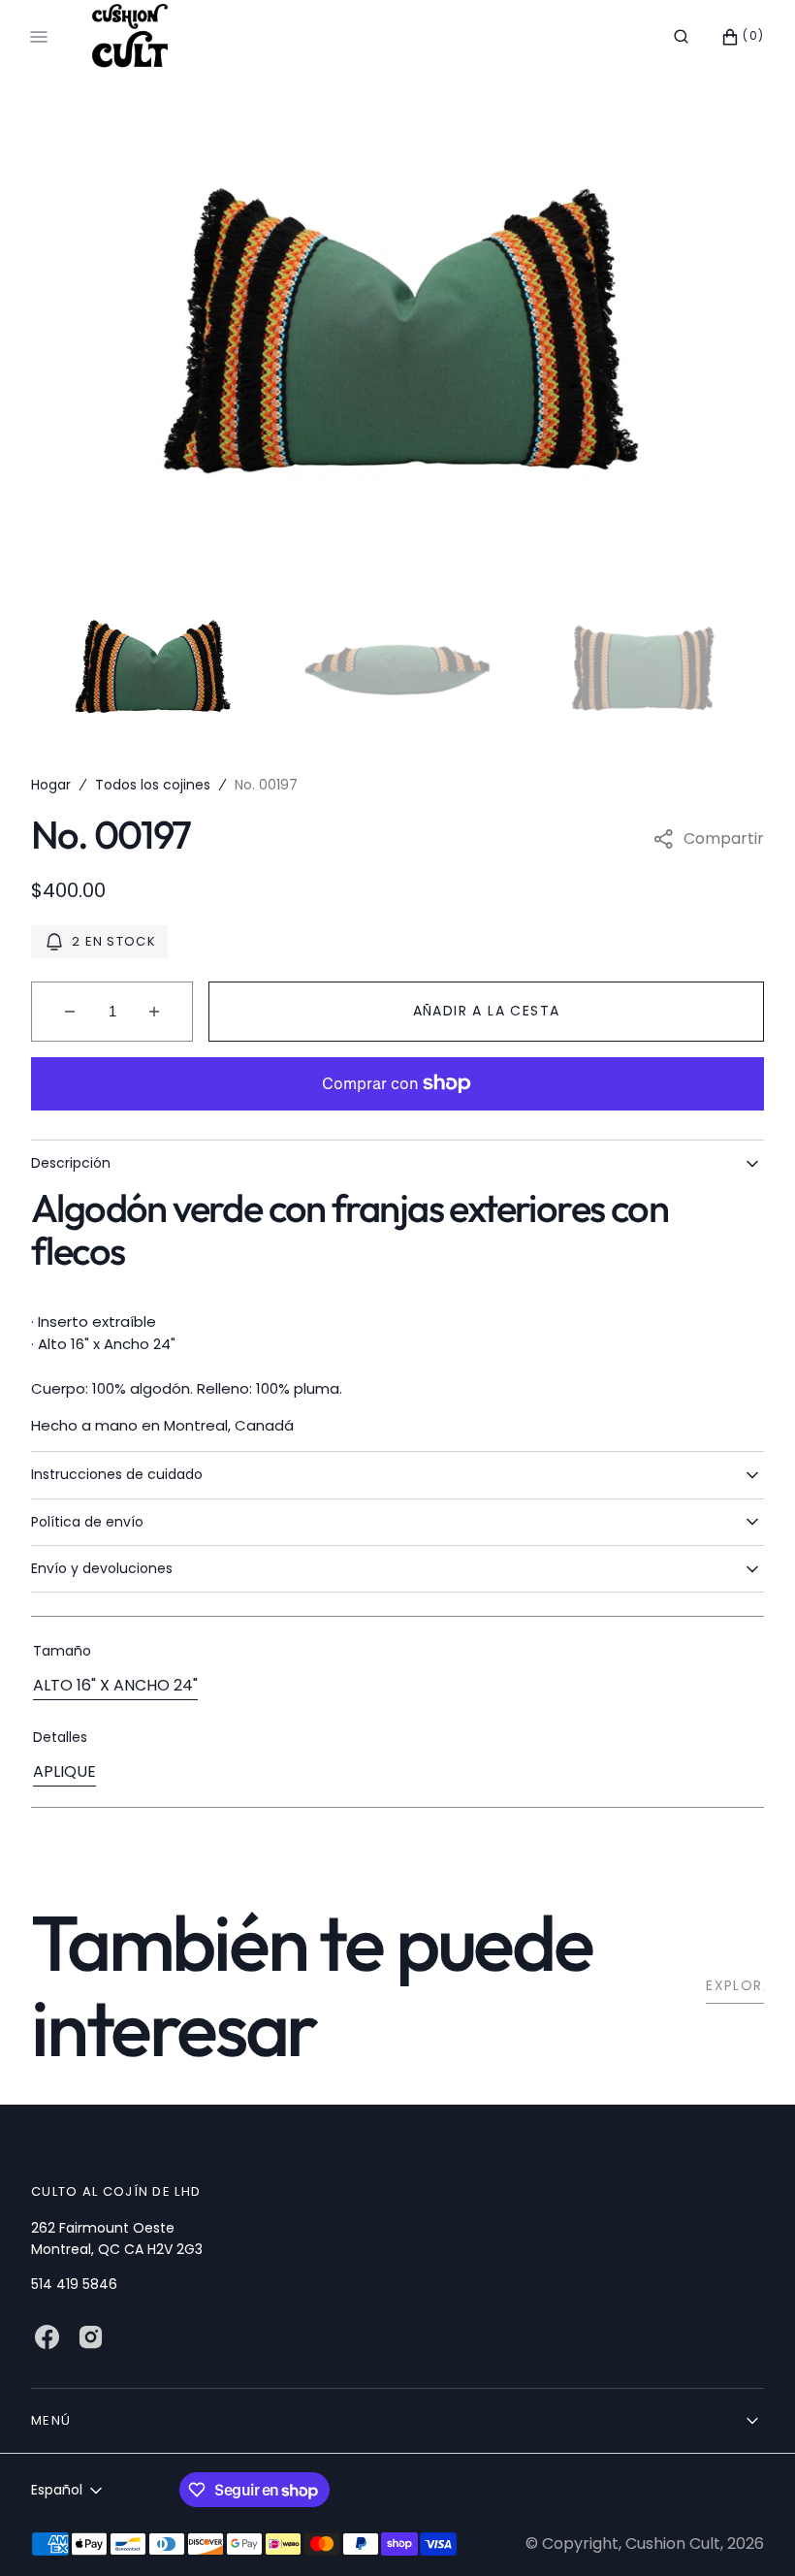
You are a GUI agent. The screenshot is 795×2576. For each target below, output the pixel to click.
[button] (681, 37)
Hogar (51, 785)
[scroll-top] (750, 2531)
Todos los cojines (153, 785)
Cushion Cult (673, 2544)
